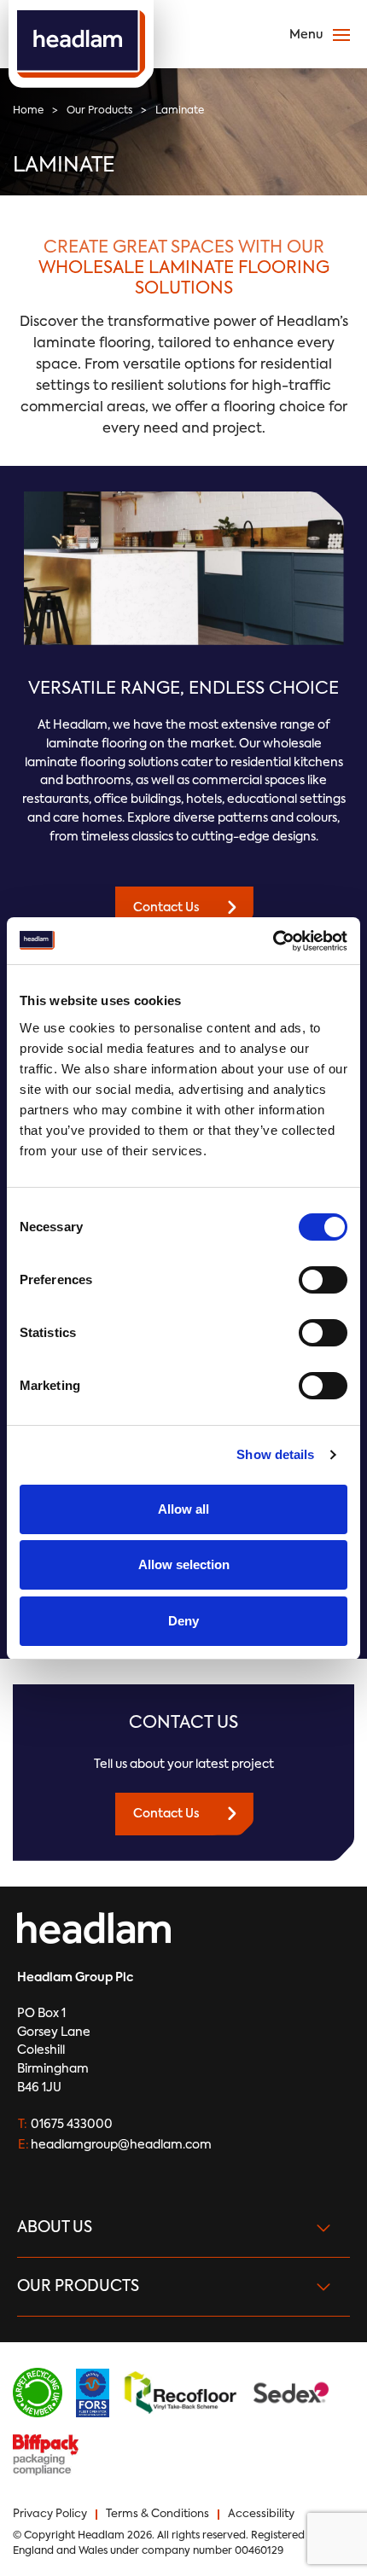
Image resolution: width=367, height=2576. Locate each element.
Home (28, 111)
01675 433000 (72, 2125)
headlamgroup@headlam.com (121, 2145)
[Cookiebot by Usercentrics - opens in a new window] (273, 941)
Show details (275, 1454)
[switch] (323, 1280)
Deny (183, 1621)
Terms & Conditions (157, 2515)
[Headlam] (81, 44)
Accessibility (261, 2515)
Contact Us (166, 908)
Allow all (183, 1509)
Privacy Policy (50, 2515)
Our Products (99, 111)
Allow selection (184, 1564)
